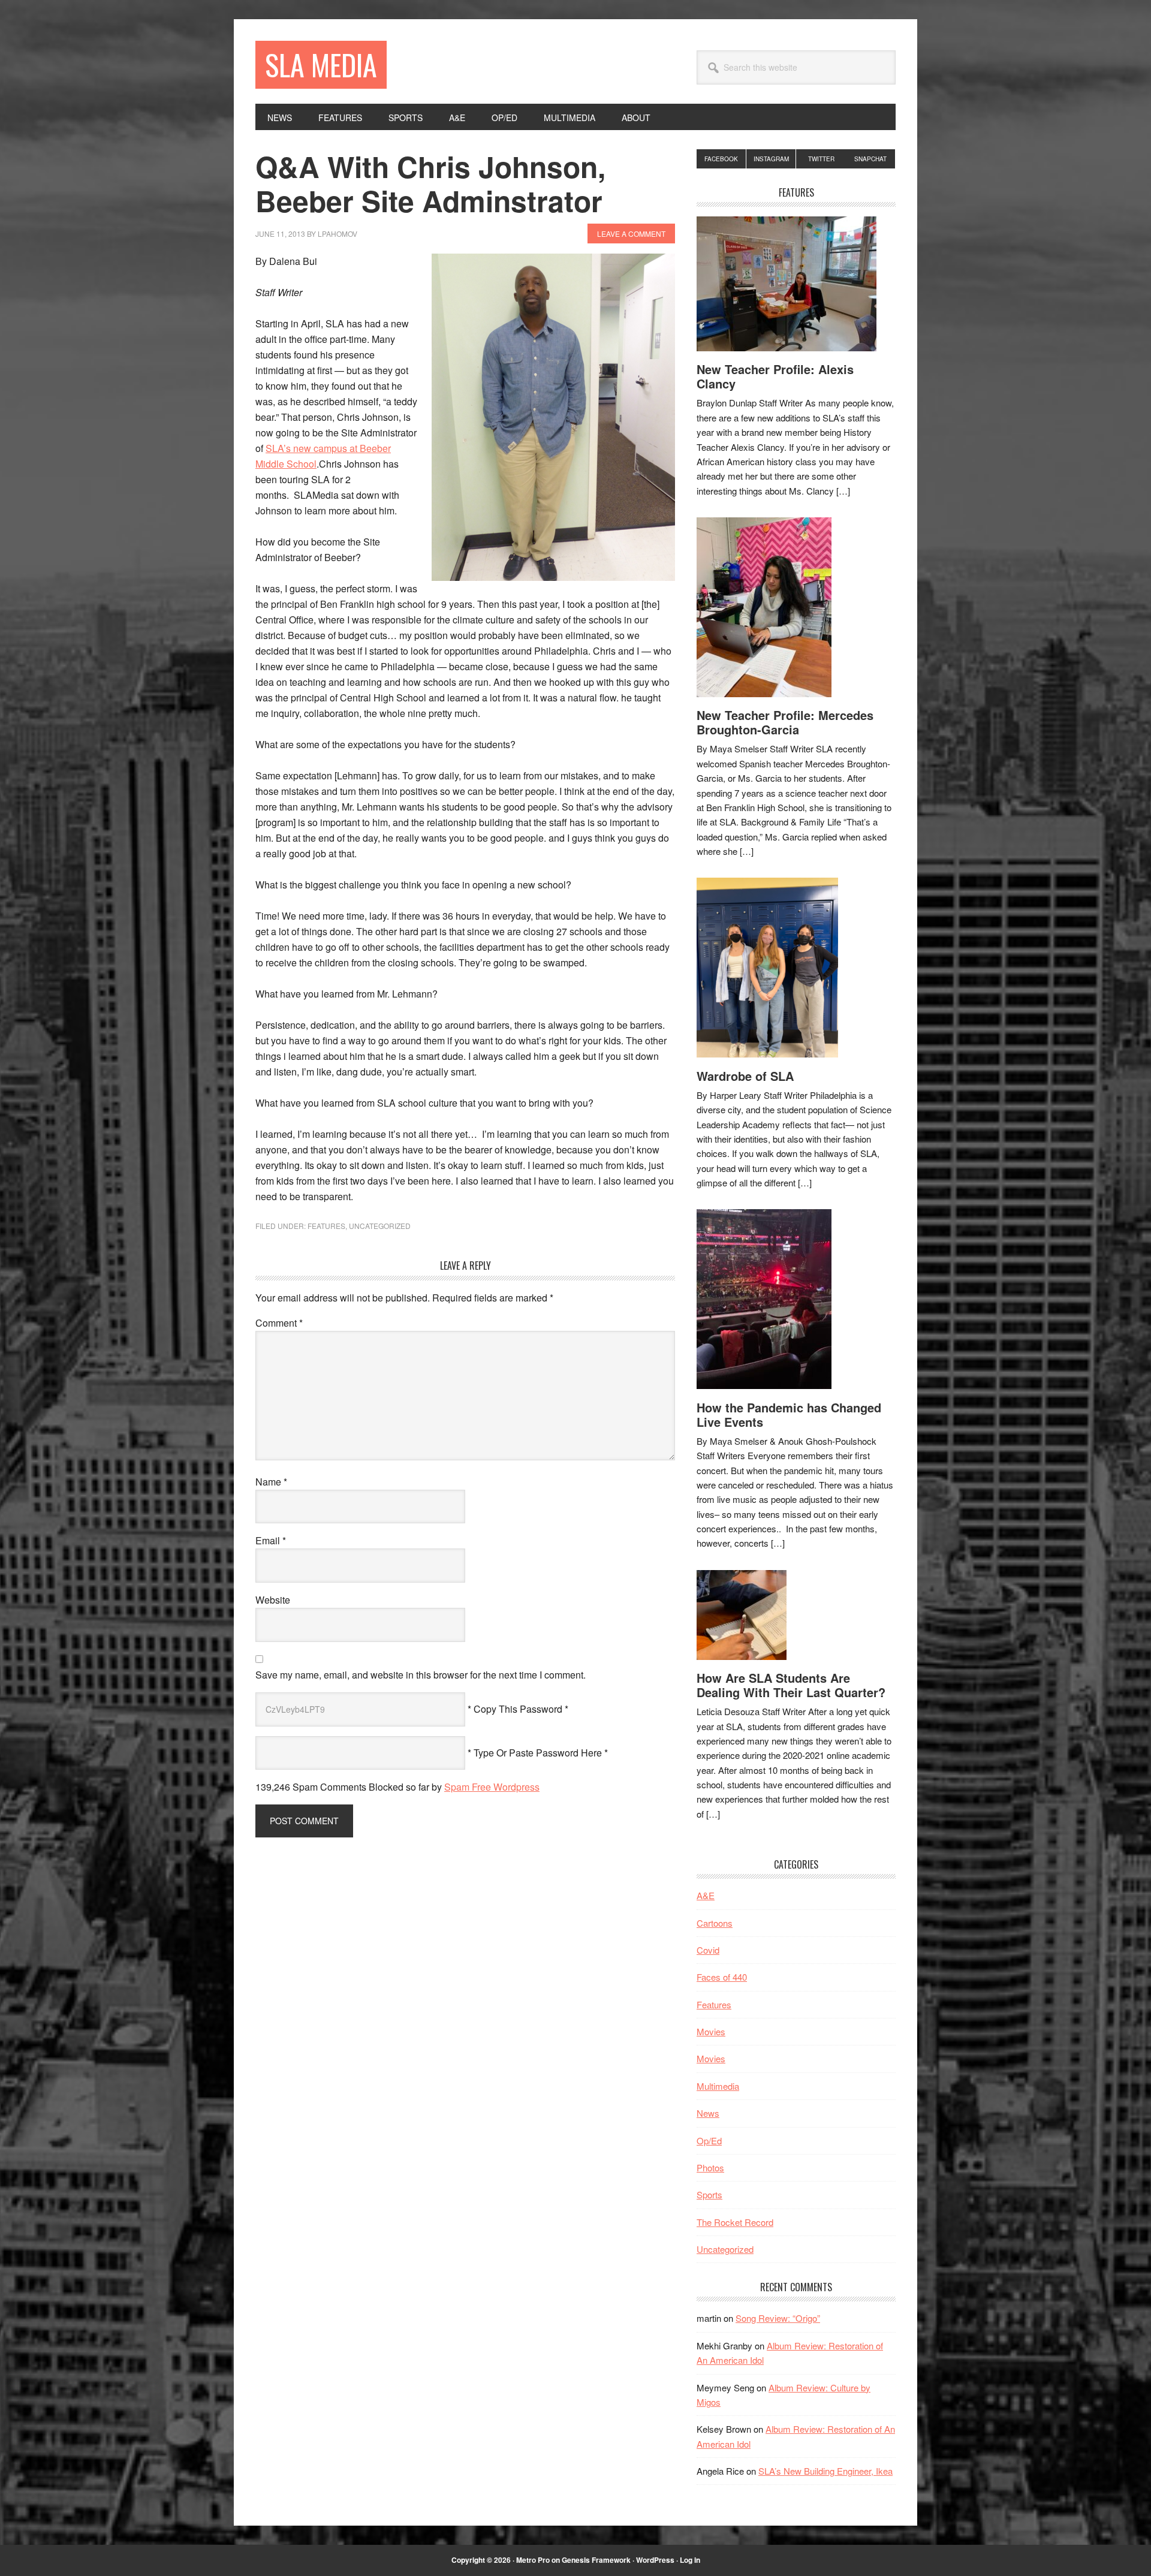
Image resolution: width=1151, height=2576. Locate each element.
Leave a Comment (631, 234)
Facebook (721, 159)
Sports (709, 2194)
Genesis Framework (596, 2560)
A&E (706, 1895)
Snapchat (870, 159)
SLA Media (321, 64)
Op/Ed (709, 2140)
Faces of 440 (722, 1977)
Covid (708, 1950)
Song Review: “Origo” (778, 2318)
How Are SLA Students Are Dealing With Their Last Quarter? (791, 1685)
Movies (711, 2031)
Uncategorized (380, 1226)
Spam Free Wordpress (492, 1787)
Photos (710, 2167)
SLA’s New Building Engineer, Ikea (825, 2471)
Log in (690, 2560)
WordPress (655, 2560)
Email (271, 1540)
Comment (279, 1323)
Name (271, 1482)
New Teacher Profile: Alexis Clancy (775, 376)
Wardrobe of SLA (745, 1076)
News (708, 2113)
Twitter (821, 159)
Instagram (771, 159)
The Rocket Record (735, 2222)
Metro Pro (533, 2560)
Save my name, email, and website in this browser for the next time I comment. (421, 1675)
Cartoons (715, 1923)
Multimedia (718, 2086)
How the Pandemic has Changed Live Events (789, 1414)
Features (326, 1226)
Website (273, 1600)
